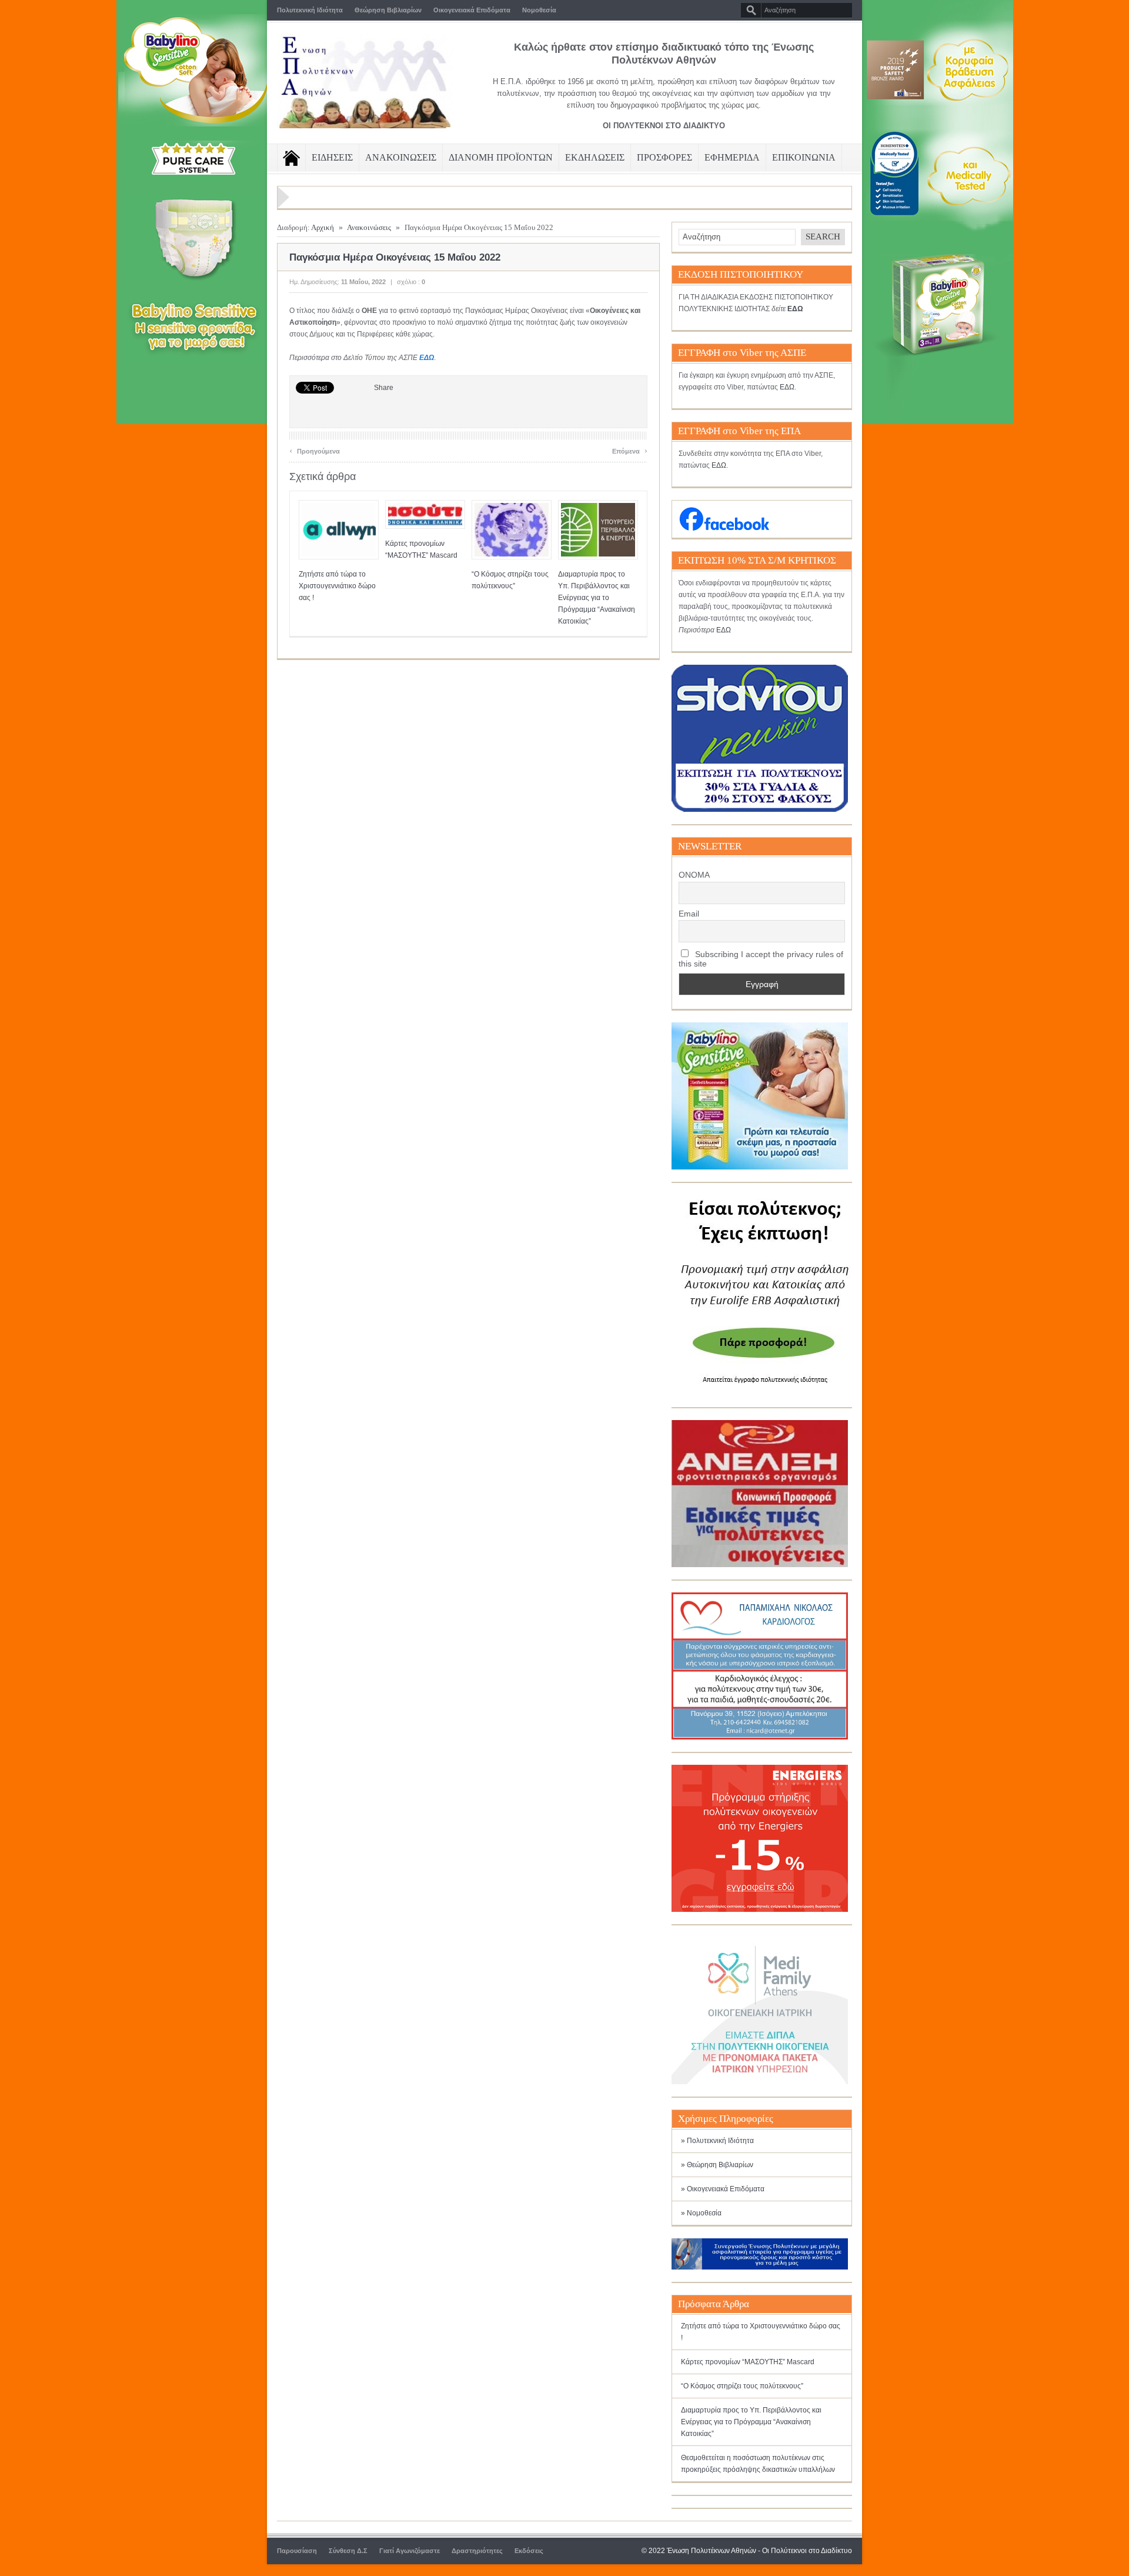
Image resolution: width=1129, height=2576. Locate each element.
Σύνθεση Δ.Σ (348, 2551)
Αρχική (323, 227)
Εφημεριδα (732, 157)
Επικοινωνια (804, 157)
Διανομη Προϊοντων (501, 157)
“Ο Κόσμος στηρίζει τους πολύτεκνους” (742, 2386)
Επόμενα (630, 450)
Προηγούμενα (315, 450)
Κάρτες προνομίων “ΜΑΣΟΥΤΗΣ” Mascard (748, 2362)
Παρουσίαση (297, 2551)
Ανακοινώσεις (369, 227)
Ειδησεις (332, 157)
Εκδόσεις (529, 2551)
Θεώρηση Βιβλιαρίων (388, 10)
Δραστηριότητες (477, 2551)
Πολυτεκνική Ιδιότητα (310, 10)
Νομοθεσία (539, 10)
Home (291, 158)
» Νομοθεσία (701, 2213)
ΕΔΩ (427, 358)
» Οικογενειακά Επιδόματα (723, 2189)
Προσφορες (664, 157)
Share (384, 388)
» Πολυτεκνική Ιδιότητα (717, 2141)
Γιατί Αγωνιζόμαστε (410, 2551)
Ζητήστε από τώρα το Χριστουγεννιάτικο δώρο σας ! (337, 586)
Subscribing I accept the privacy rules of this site (761, 959)
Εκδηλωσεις (595, 157)
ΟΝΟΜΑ (694, 875)
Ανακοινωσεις (401, 157)
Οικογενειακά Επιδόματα (472, 10)
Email (689, 914)
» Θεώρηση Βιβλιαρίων (717, 2165)
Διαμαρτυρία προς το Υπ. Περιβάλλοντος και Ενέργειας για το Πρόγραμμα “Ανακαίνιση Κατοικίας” (597, 598)
